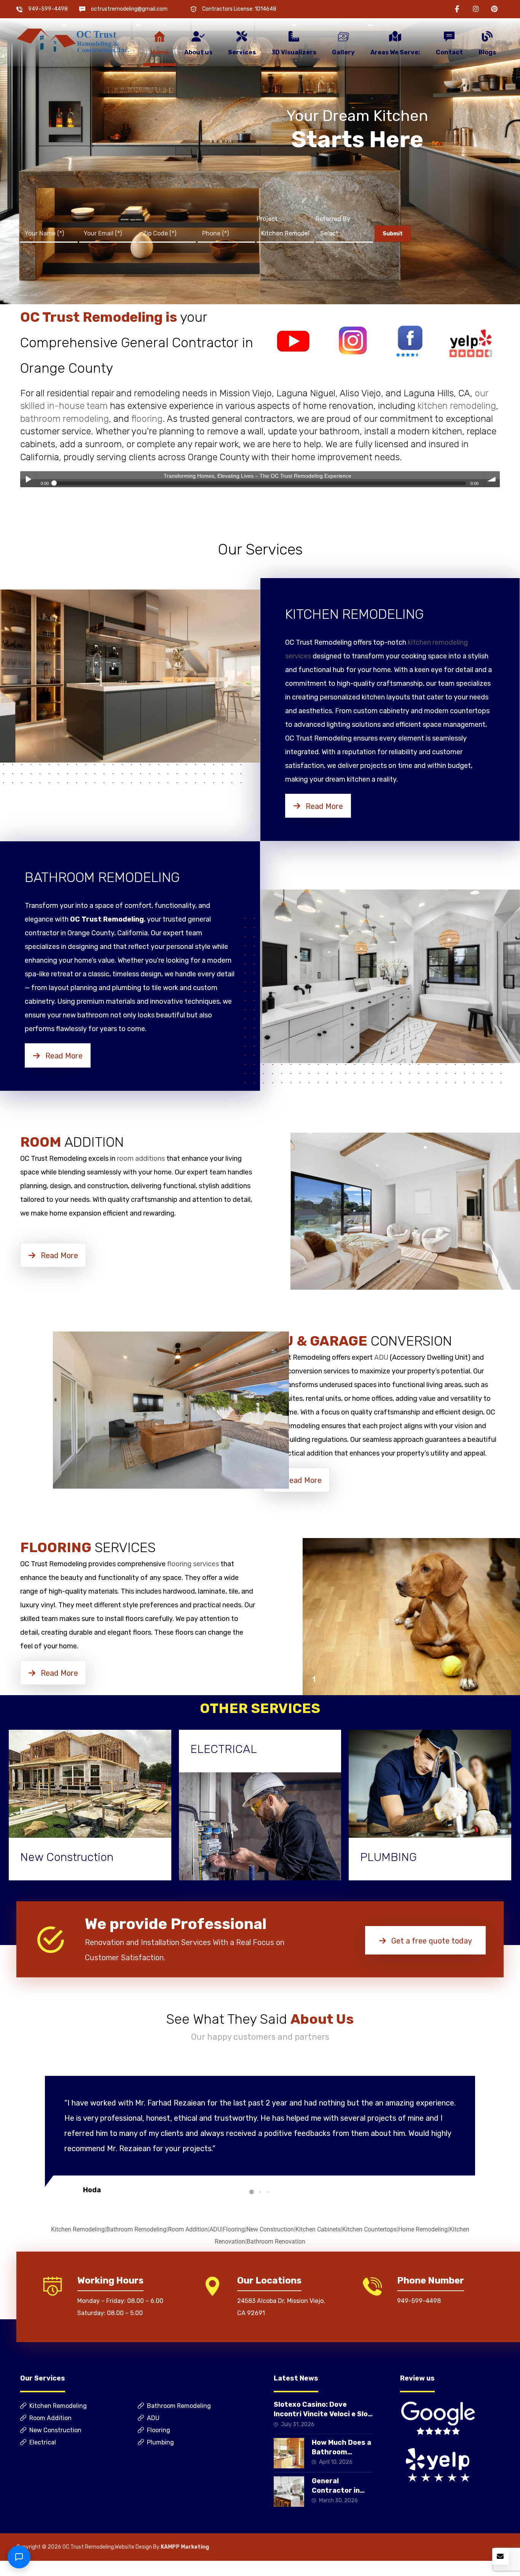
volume (492, 479)
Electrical (43, 2442)
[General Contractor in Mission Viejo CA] (289, 2492)
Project (267, 219)
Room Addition (188, 2229)
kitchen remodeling (457, 406)
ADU (381, 1357)
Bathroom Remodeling (136, 2229)
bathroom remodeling (65, 419)
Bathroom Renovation (276, 2241)
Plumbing (160, 2442)
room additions (141, 1158)
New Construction (270, 2229)
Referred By (333, 219)
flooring (147, 419)
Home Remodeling (423, 2229)
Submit (393, 234)
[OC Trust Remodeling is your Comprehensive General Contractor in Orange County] (73, 41)
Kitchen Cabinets (318, 2229)
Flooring (234, 2229)
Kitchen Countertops (369, 2229)
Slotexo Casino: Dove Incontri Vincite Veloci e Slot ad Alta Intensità (323, 2414)
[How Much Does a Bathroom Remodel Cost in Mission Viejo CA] (289, 2453)
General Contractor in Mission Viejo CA (340, 2490)
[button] (457, 9)
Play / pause (28, 479)
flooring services (193, 1564)
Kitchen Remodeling (78, 2229)
